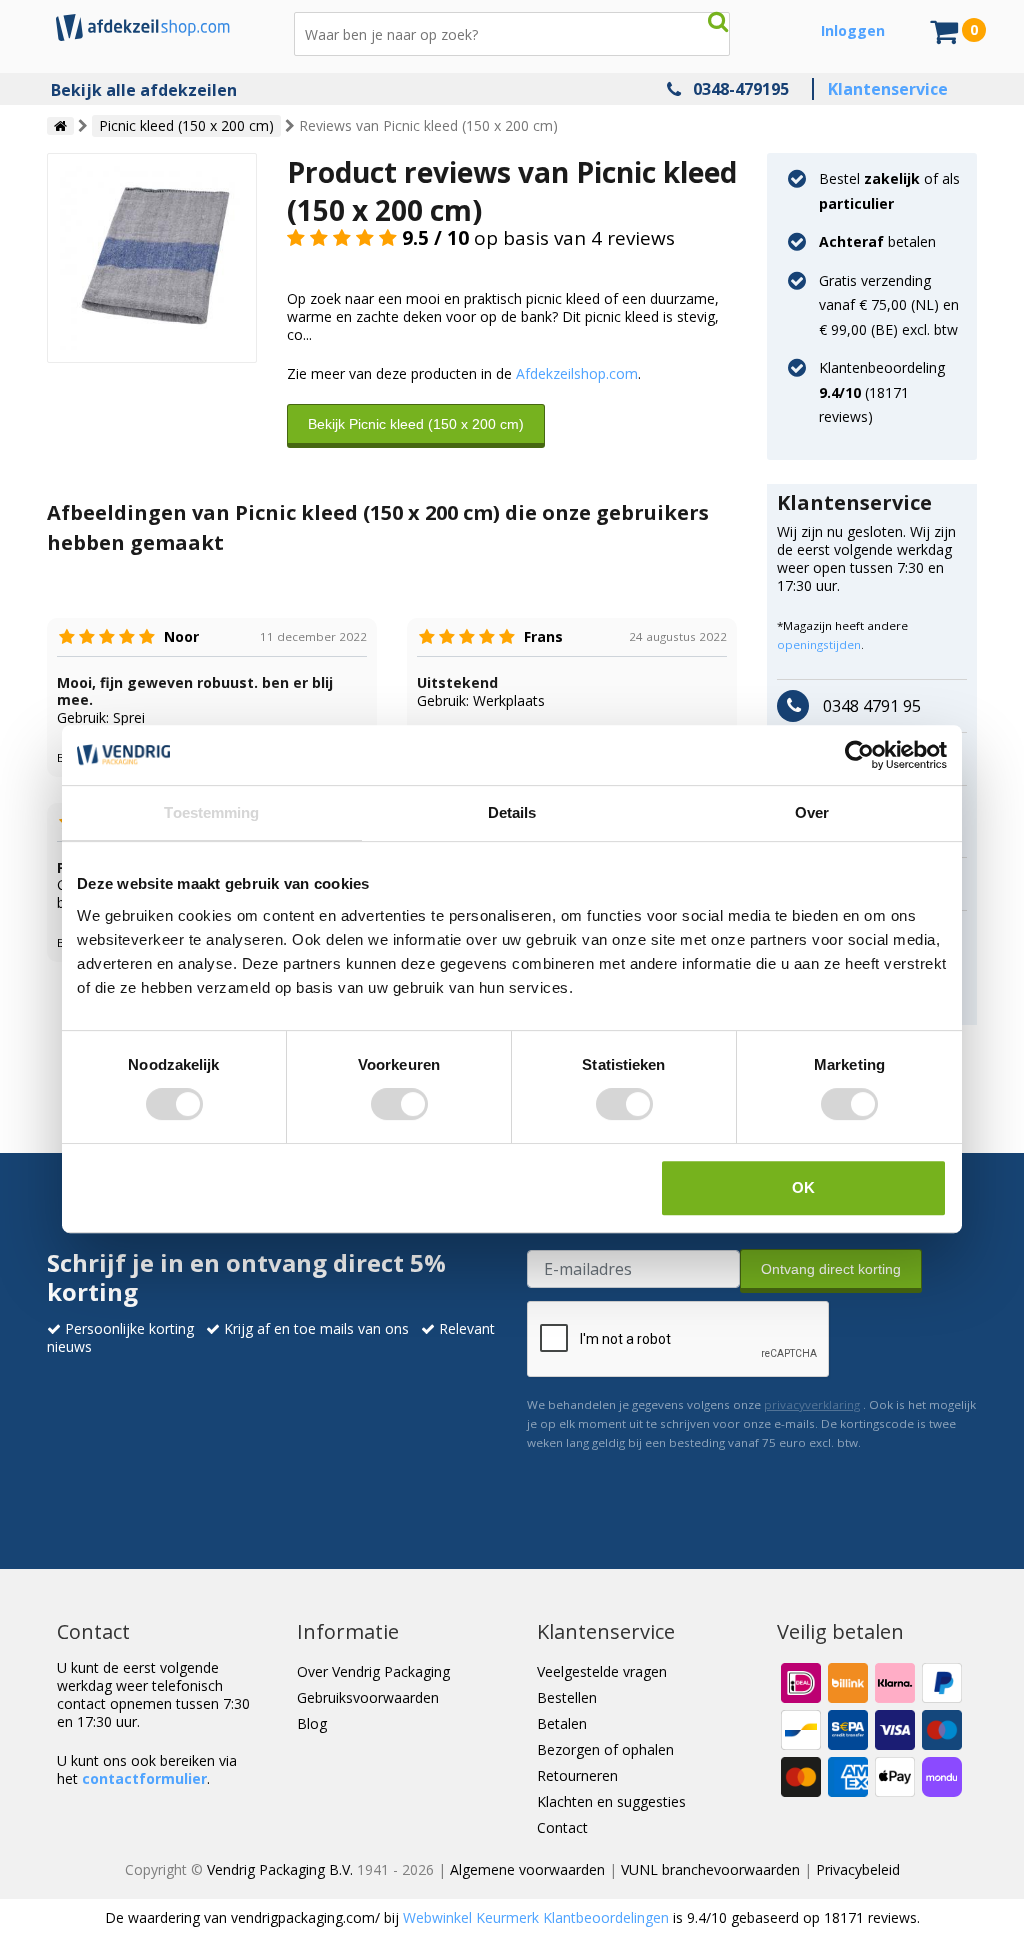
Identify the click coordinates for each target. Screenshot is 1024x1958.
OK (803, 1187)
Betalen (562, 1723)
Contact (562, 1827)
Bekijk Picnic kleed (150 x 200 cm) (416, 424)
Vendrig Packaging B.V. (280, 1869)
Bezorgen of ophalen (605, 1749)
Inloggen (853, 30)
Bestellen (567, 1697)
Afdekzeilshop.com (577, 373)
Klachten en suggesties (611, 1801)
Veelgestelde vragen (602, 1671)
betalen (877, 241)
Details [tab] (512, 812)
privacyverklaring (812, 1404)
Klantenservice (888, 89)
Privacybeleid (858, 1869)
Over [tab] (812, 812)
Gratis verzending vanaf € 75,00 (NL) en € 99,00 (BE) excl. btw (889, 305)
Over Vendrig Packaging (373, 1671)
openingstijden (819, 644)
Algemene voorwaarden (527, 1869)
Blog (312, 1723)
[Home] (60, 126)
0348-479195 (741, 89)
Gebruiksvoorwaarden (368, 1697)
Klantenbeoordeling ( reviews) (882, 392)
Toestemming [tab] (211, 812)
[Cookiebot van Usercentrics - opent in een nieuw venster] (859, 755)
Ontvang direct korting (831, 1269)
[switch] (399, 1104)
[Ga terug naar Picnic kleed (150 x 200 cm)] (152, 256)
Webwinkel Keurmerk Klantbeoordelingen (536, 1917)
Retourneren (577, 1775)
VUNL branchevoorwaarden (710, 1869)
